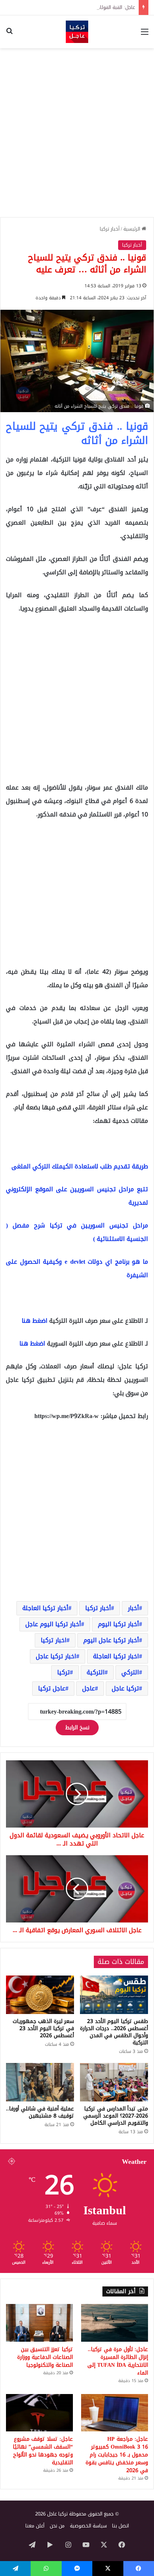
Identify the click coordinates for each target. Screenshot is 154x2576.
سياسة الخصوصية (88, 2526)
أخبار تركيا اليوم (118, 1624)
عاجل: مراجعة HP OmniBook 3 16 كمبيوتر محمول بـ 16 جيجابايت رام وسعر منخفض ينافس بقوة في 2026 (117, 2455)
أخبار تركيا (110, 229)
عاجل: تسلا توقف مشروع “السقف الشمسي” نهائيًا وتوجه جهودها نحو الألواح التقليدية (43, 2451)
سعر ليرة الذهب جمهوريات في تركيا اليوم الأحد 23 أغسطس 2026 (43, 2028)
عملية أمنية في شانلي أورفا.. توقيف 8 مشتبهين (40, 2112)
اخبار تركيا (54, 1640)
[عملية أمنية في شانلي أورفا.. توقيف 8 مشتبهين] (40, 2082)
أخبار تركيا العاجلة (45, 1608)
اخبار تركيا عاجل (56, 1656)
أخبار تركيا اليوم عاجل (53, 1624)
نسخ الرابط (77, 1728)
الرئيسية (133, 229)
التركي (130, 1672)
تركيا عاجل (125, 1688)
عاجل (89, 1688)
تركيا (64, 1672)
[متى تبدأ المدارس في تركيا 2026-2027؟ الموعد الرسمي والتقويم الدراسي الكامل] (114, 2082)
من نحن (57, 2526)
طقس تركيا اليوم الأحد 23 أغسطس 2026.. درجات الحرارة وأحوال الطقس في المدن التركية (114, 2032)
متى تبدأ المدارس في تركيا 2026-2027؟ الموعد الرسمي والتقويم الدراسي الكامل (116, 2116)
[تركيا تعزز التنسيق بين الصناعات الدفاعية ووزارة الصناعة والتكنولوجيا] (39, 2323)
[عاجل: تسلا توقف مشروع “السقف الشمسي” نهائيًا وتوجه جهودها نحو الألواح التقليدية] (39, 2413)
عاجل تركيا (52, 1688)
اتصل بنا (121, 2526)
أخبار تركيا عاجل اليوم (111, 1640)
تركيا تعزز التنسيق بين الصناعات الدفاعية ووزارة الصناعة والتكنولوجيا (45, 2357)
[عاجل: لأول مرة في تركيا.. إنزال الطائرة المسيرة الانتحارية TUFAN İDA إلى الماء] (115, 2323)
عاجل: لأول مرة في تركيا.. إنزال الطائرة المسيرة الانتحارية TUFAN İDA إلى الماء (118, 2361)
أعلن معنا (35, 2526)
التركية (96, 1672)
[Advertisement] (77, 133)
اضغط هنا (35, 1321)
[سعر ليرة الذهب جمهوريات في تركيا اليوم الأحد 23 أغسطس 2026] (40, 1995)
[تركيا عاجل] (77, 32)
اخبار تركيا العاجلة (116, 1656)
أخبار (133, 1608)
